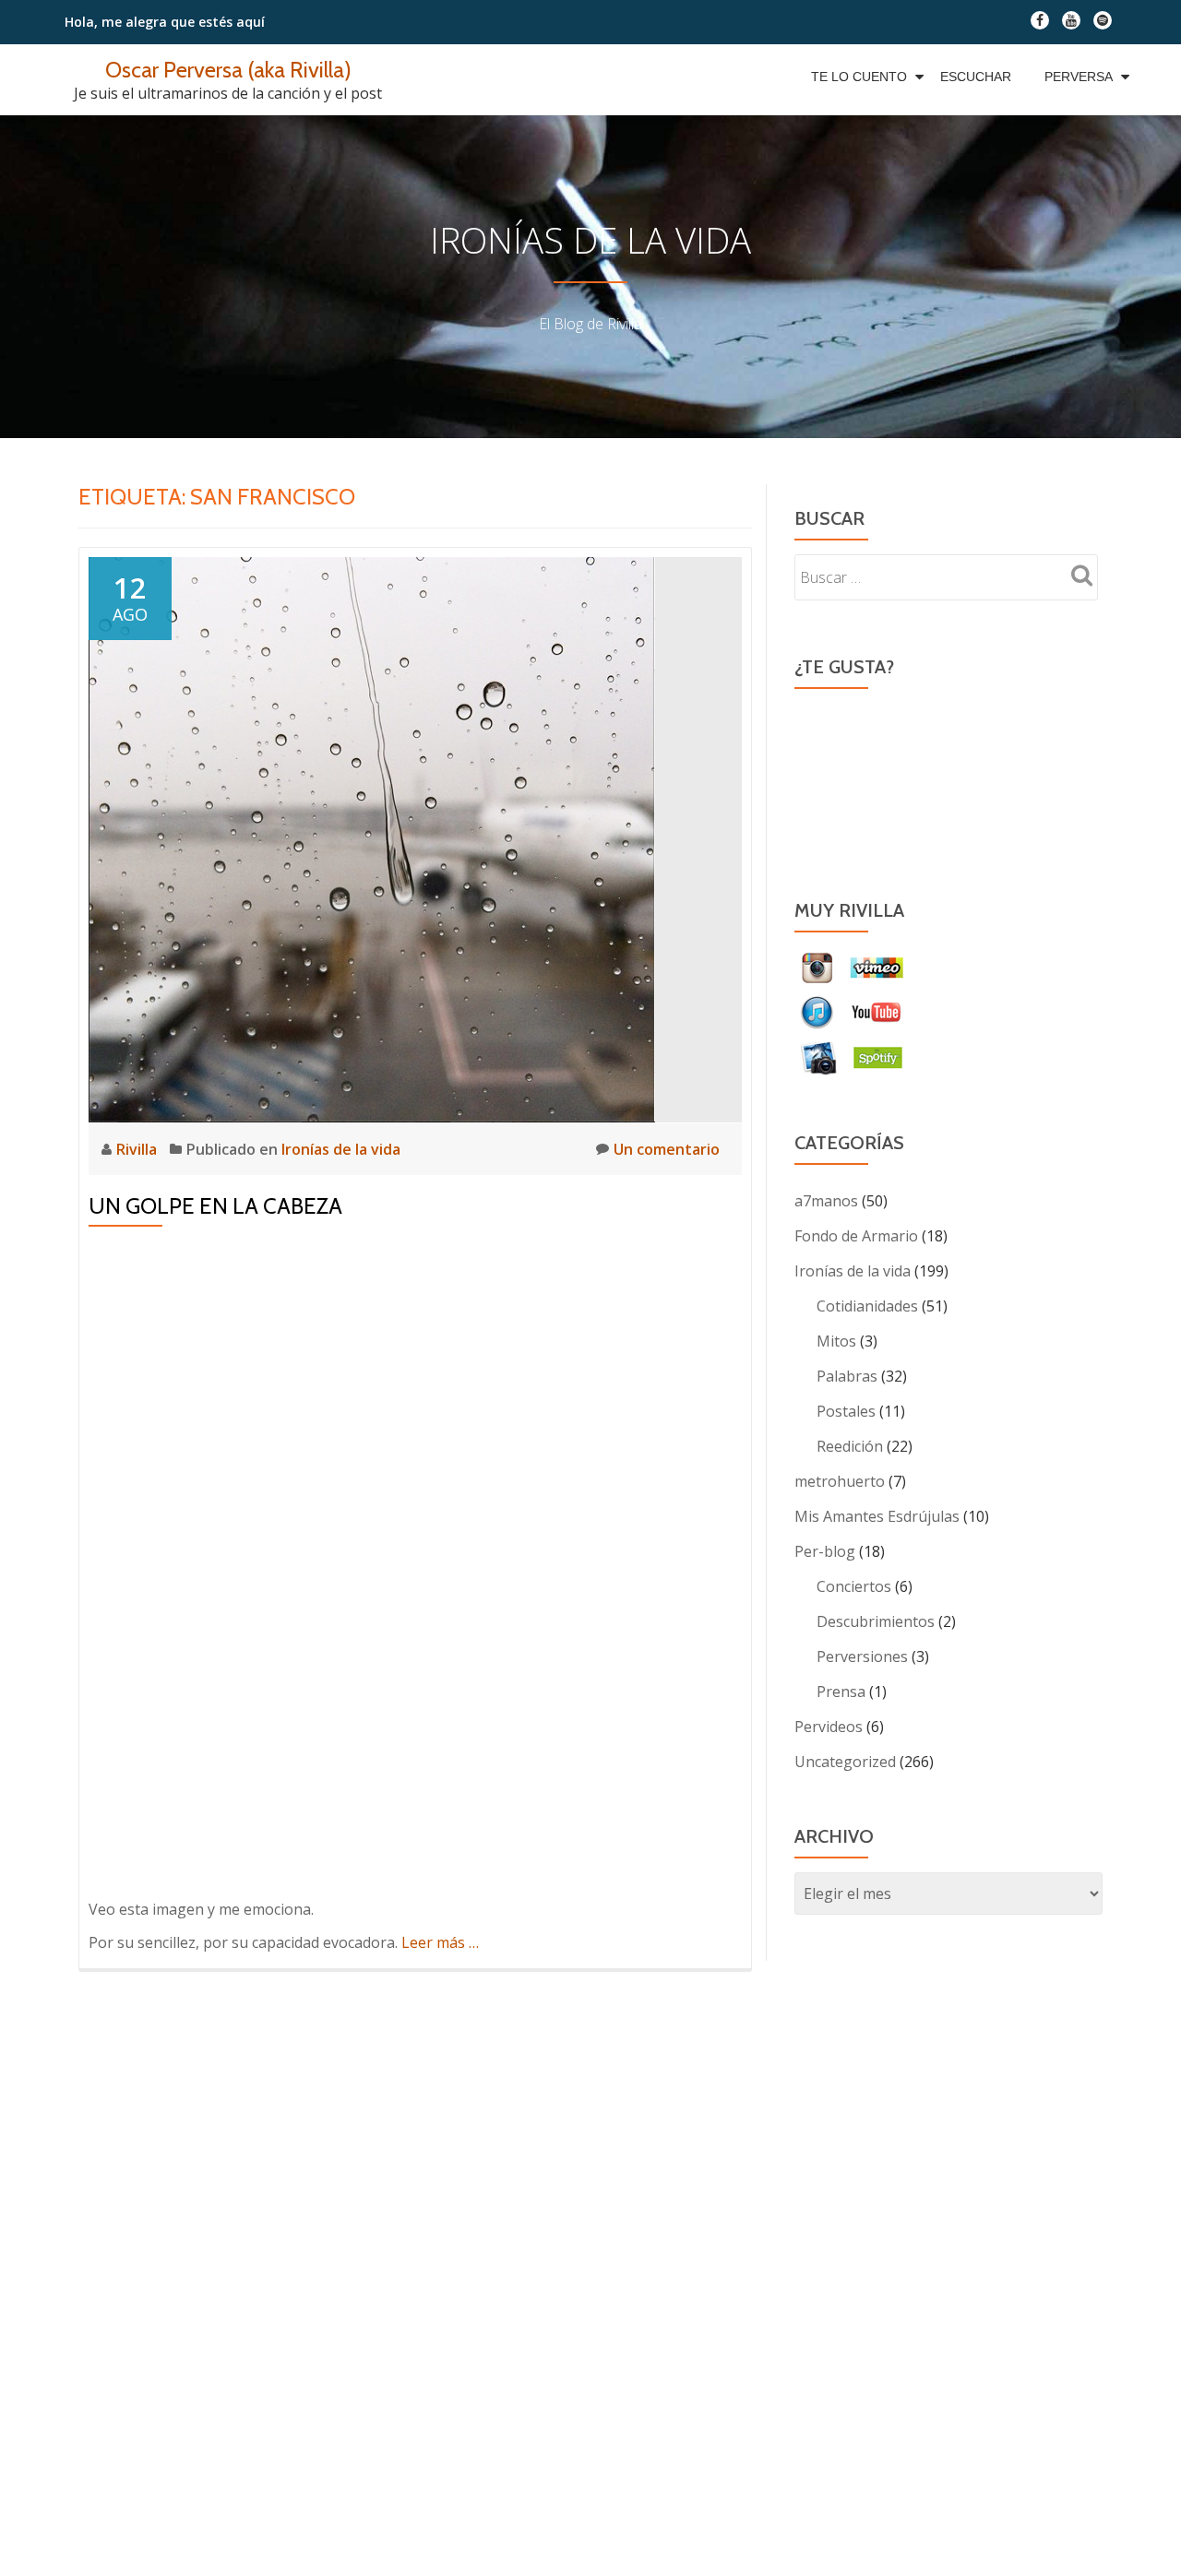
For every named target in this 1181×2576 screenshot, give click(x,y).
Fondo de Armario (856, 1236)
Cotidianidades (867, 1306)
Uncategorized (845, 1762)
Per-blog (825, 1551)
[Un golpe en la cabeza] (372, 838)
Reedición (850, 1446)
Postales (846, 1411)
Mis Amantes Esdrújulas (877, 1516)
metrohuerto (840, 1481)
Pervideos (829, 1727)
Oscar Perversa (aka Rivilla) (228, 70)
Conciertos (854, 1586)
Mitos (836, 1341)
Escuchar (976, 77)
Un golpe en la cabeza (215, 1206)
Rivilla (138, 1149)
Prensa (841, 1692)
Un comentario (667, 1149)
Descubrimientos (876, 1621)
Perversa (1079, 77)
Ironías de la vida (341, 1149)
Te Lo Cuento (859, 77)
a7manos (826, 1201)
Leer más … (440, 1942)
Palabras (847, 1376)
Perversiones (862, 1656)
